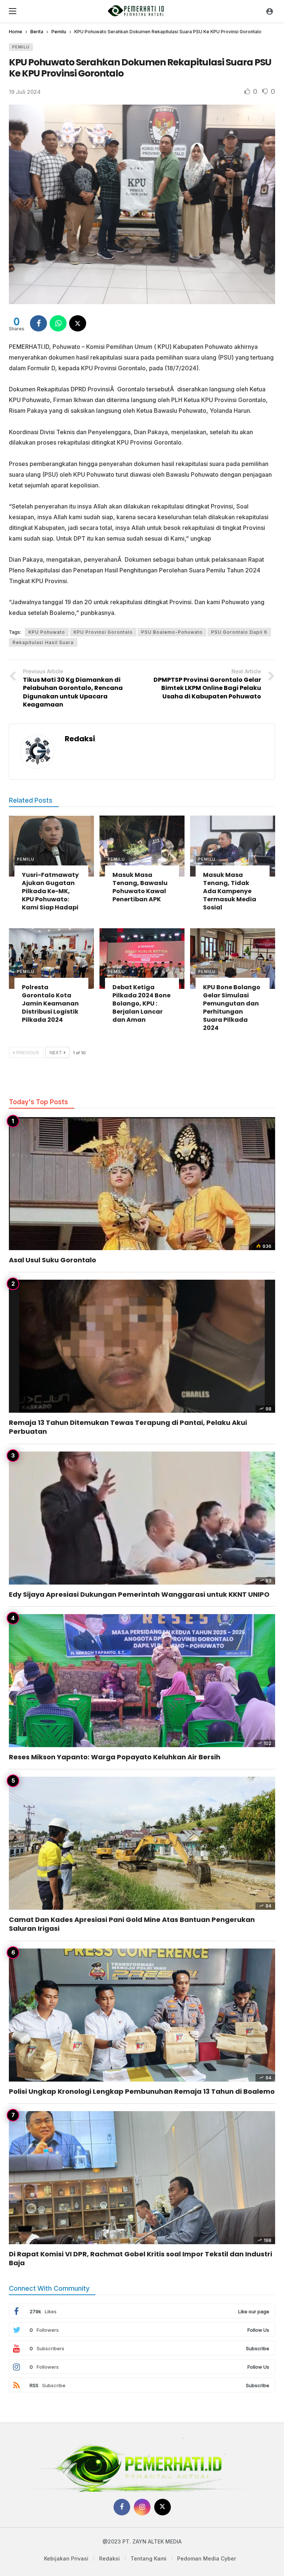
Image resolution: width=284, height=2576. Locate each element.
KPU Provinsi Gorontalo (103, 632)
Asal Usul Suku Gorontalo (53, 1260)
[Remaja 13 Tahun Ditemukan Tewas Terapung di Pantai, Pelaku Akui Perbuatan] (142, 1346)
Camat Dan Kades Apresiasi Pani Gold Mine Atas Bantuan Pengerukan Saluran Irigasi (132, 1924)
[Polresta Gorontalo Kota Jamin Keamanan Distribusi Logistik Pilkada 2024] (51, 959)
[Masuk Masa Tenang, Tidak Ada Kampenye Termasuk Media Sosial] (233, 846)
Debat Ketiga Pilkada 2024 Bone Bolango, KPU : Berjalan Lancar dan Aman (141, 1003)
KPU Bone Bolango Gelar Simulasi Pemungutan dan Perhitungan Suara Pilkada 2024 (232, 1008)
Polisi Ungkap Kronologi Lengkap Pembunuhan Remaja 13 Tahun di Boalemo (142, 2091)
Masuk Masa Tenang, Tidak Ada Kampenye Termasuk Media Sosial (230, 891)
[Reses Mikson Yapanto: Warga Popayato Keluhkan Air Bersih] (142, 1681)
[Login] (270, 11)
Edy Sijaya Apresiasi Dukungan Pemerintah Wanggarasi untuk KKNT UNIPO (139, 1594)
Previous (28, 1053)
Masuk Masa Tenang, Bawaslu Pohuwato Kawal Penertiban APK (140, 887)
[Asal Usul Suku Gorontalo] (142, 1184)
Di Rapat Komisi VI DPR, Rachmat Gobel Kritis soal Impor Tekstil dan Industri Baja (141, 2258)
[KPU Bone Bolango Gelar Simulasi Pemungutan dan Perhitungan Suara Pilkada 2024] (233, 959)
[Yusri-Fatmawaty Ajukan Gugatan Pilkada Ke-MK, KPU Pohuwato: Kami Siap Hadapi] (51, 846)
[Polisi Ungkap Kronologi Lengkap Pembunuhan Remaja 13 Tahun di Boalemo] (142, 2015)
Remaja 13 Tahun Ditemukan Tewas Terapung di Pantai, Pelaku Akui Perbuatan (128, 1427)
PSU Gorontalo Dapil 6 (239, 632)
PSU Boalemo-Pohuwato (172, 632)
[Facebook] (122, 2507)
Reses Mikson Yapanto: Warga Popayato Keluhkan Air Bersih (115, 1757)
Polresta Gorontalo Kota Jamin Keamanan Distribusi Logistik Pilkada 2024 (50, 1003)
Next (56, 1053)
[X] (163, 2507)
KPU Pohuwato (47, 632)
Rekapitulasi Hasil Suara (43, 642)
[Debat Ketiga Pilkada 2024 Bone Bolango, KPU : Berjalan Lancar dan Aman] (142, 959)
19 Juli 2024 (25, 92)
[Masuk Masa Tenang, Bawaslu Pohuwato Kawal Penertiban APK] (142, 846)
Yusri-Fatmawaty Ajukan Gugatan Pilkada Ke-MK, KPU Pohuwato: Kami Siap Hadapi (50, 891)
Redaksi (80, 739)
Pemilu (21, 47)
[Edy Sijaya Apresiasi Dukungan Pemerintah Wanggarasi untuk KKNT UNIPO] (142, 1518)
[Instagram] (142, 2507)
